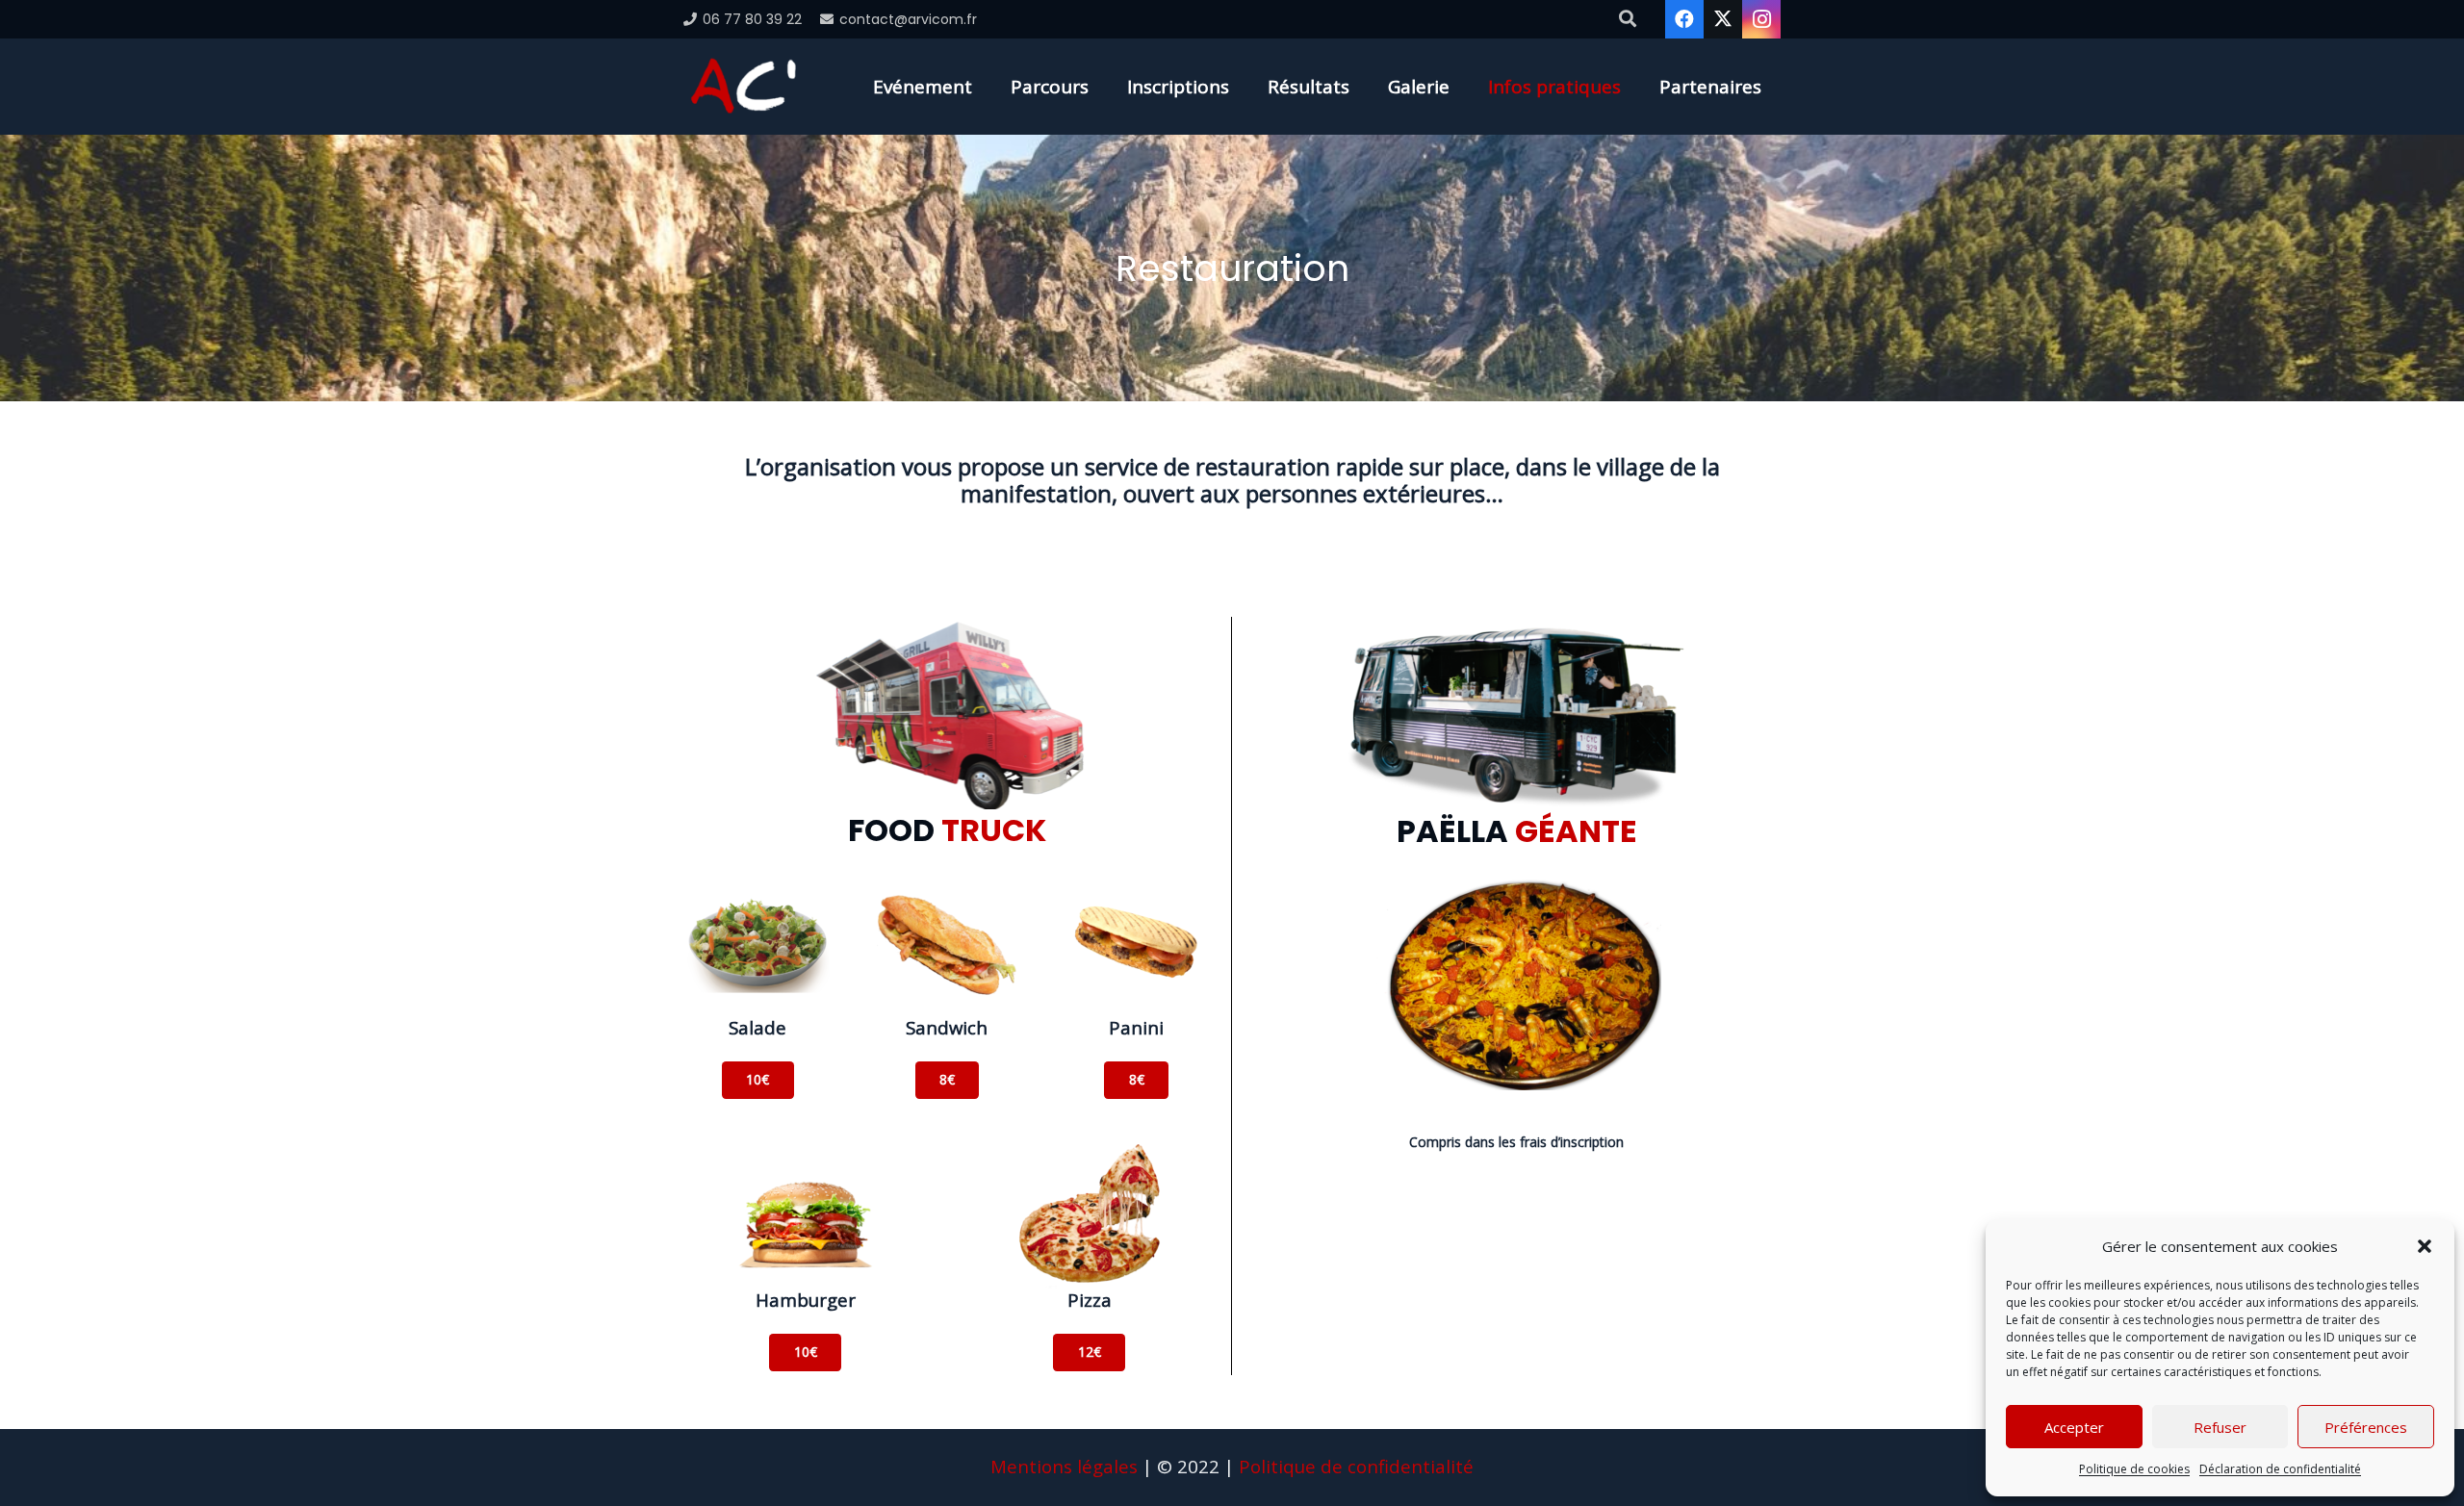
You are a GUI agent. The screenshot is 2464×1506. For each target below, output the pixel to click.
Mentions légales (1064, 1466)
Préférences (2366, 1427)
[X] (1723, 19)
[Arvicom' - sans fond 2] (743, 87)
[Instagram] (1761, 19)
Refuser (2220, 1427)
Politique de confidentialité (1356, 1466)
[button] (2425, 1246)
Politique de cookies (2134, 1469)
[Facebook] (1684, 19)
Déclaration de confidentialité (2280, 1469)
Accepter (2074, 1427)
